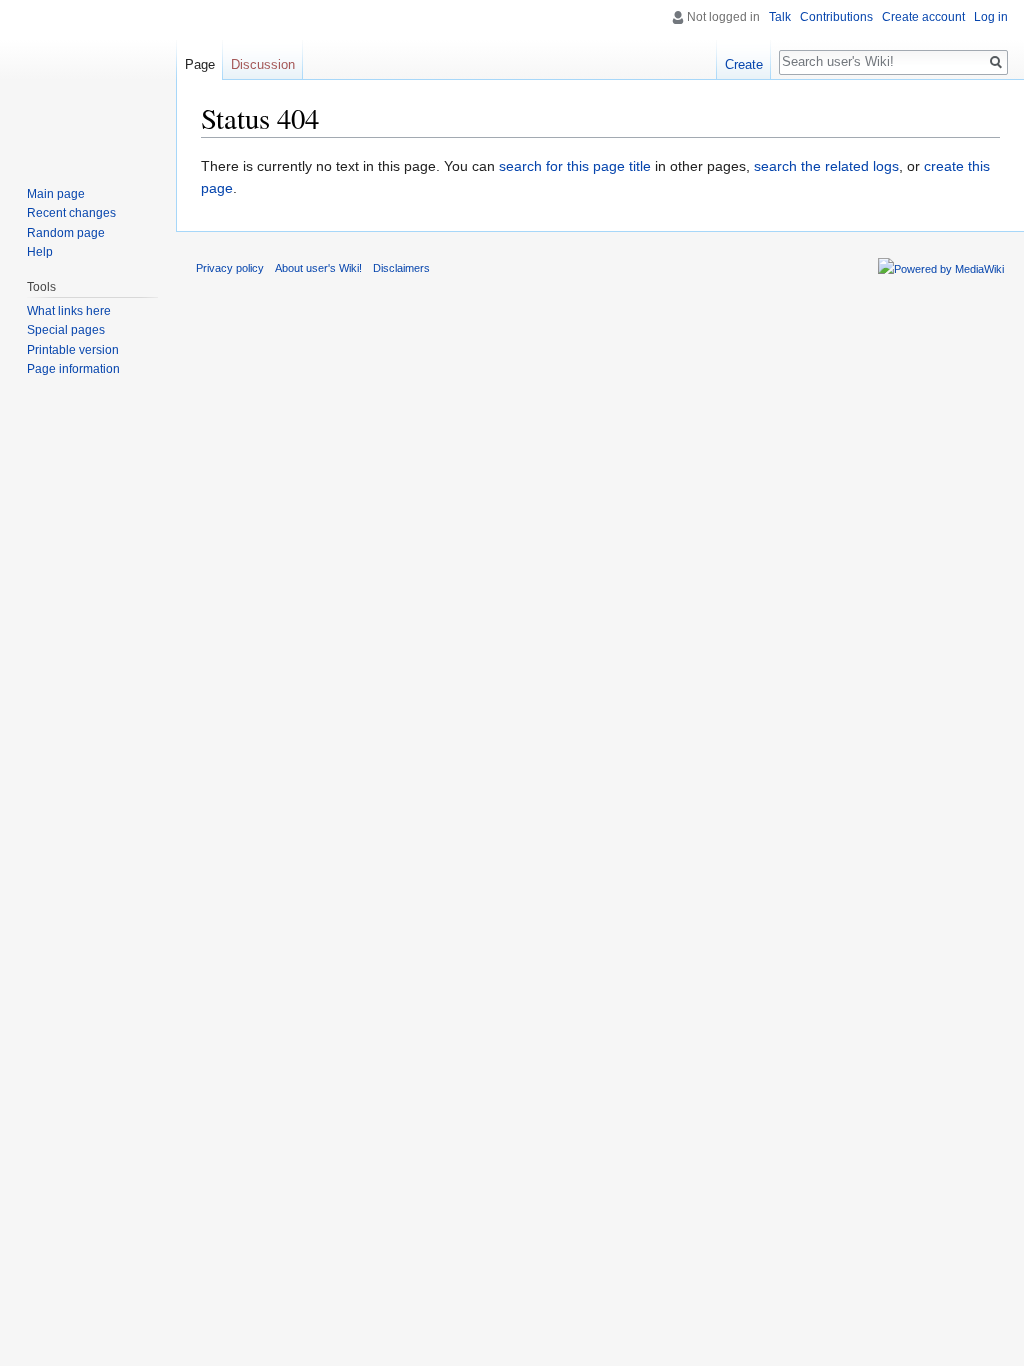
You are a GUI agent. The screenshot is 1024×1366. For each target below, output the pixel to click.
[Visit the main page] (88, 80)
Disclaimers (401, 268)
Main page (56, 194)
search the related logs (826, 166)
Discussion (263, 64)
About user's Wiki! (318, 268)
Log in (991, 17)
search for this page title (575, 166)
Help (40, 252)
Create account (923, 17)
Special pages (66, 330)
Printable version (73, 350)
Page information (73, 369)
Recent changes (71, 213)
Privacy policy (230, 268)
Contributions (836, 17)
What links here (69, 311)
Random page (66, 233)
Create (744, 64)
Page (200, 64)
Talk (780, 17)
